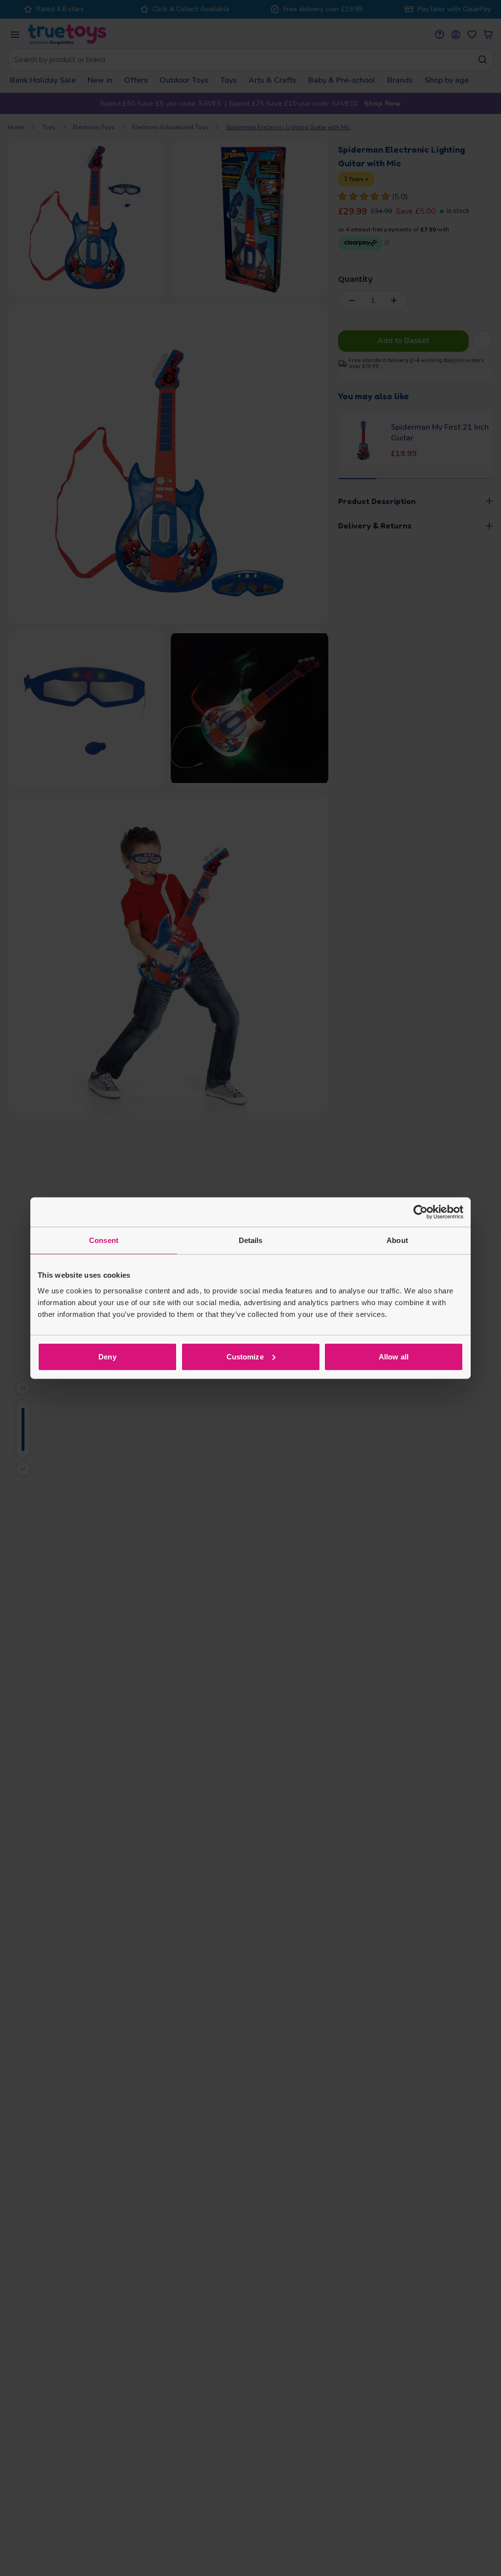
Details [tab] (251, 1240)
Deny (107, 1356)
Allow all (394, 1356)
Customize (245, 1356)
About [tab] (397, 1240)
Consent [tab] (104, 1240)
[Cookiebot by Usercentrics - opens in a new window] (421, 1212)
